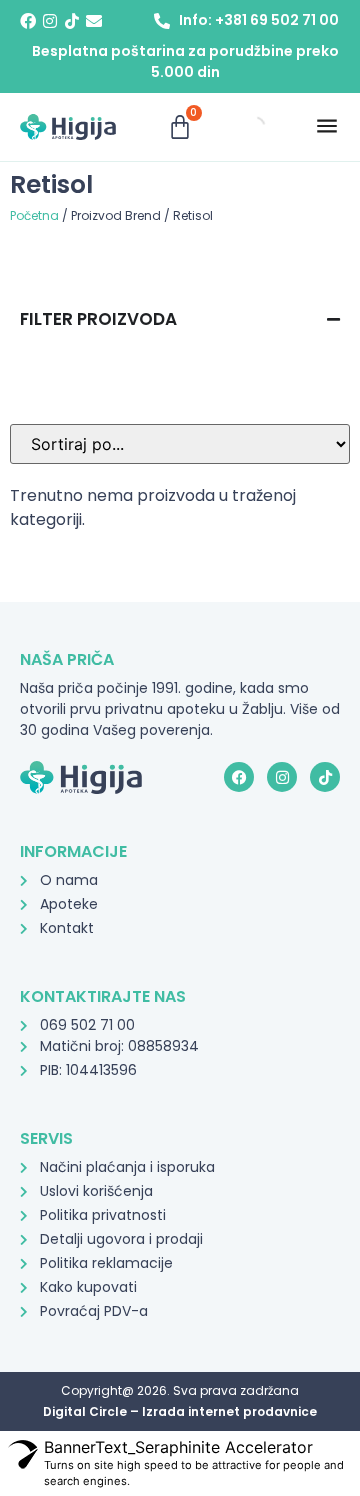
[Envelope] (94, 21)
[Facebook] (28, 21)
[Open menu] (327, 127)
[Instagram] (50, 21)
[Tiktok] (72, 21)
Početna (34, 215)
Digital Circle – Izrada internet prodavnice (180, 1411)
